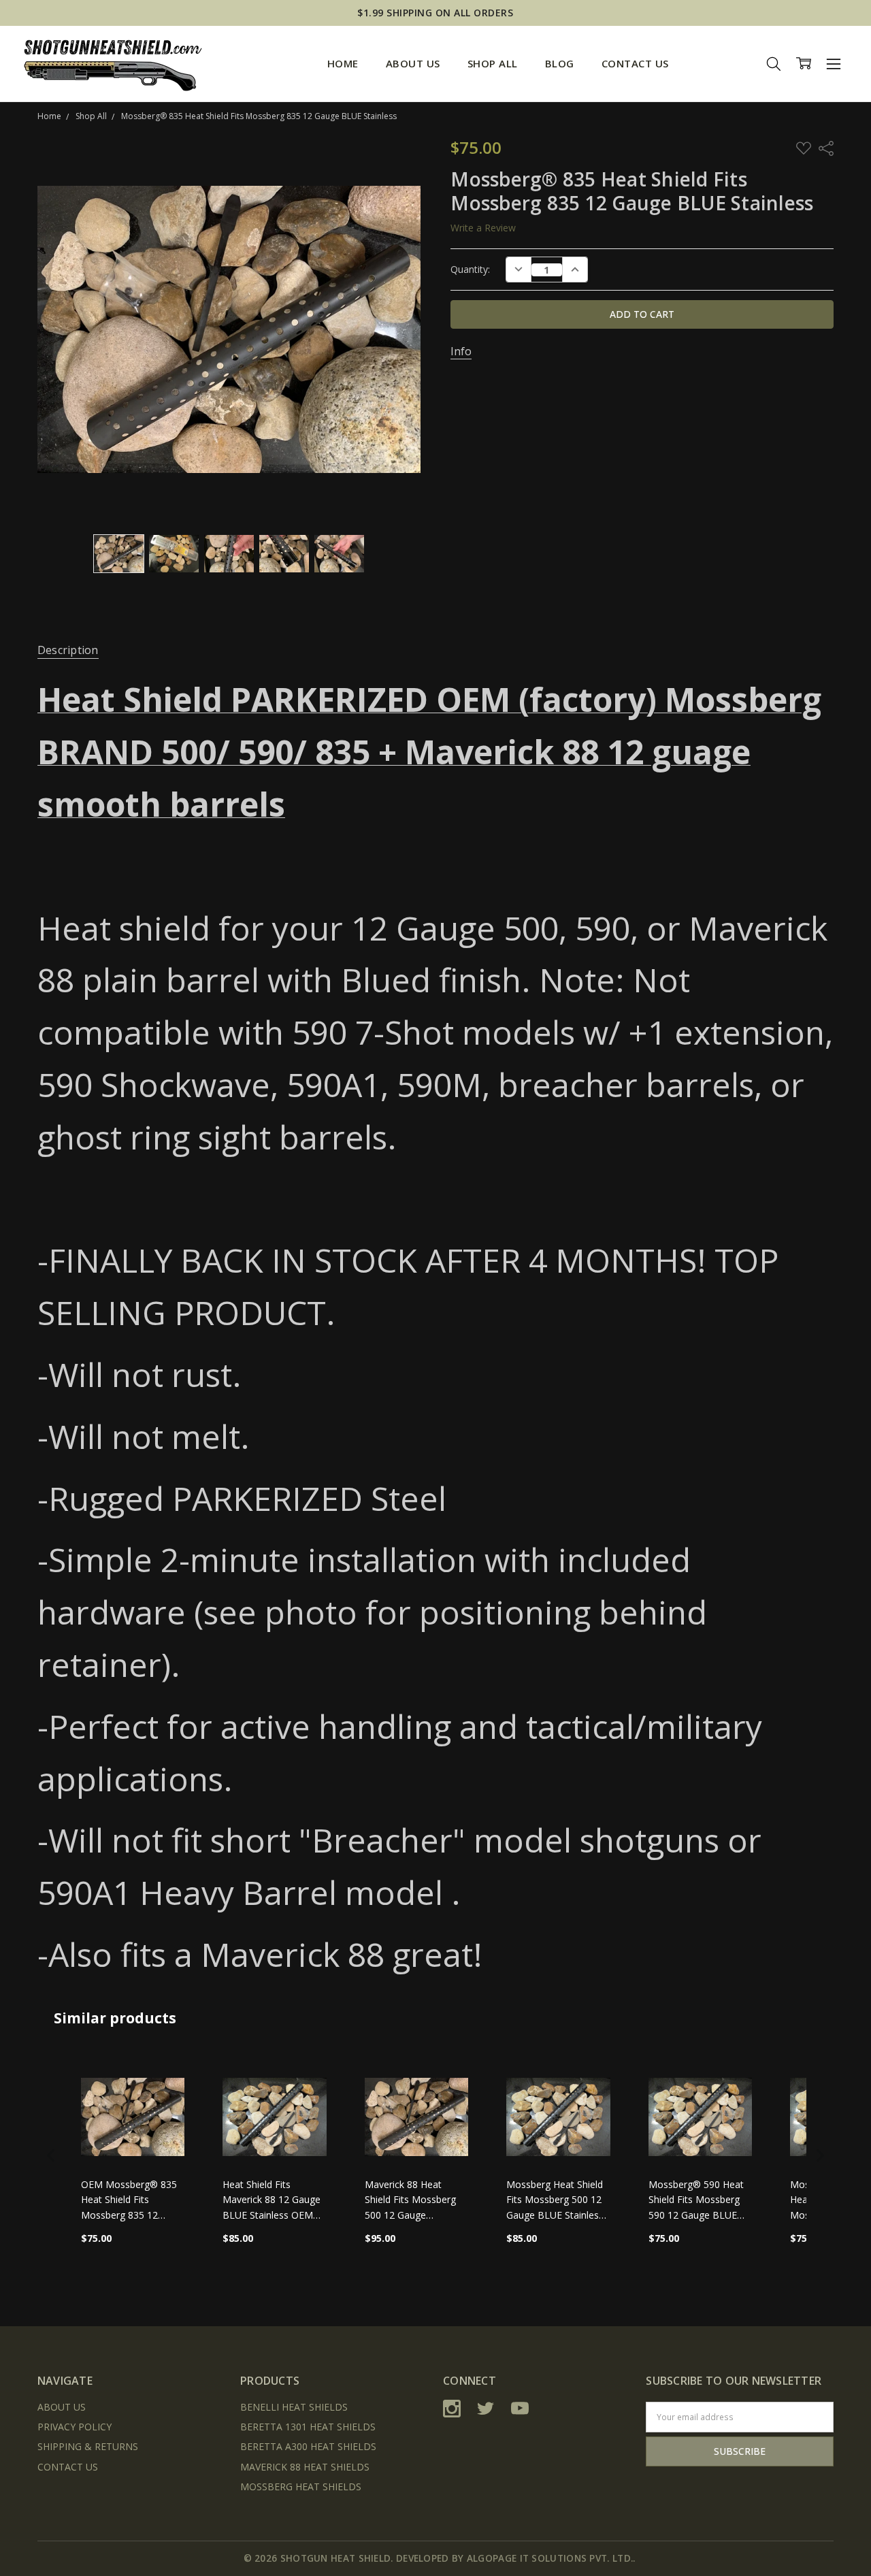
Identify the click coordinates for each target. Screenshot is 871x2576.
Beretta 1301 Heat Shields (308, 2427)
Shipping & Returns (88, 2446)
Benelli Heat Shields (294, 2407)
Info (461, 352)
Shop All (493, 63)
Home (343, 63)
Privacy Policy (75, 2427)
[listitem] (133, 2155)
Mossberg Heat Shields (301, 2487)
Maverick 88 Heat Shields (305, 2467)
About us (62, 2407)
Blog (560, 63)
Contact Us (635, 63)
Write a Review (483, 228)
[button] (51, 2155)
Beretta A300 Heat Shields (308, 2446)
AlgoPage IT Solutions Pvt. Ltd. (550, 2558)
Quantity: (470, 269)
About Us (413, 63)
